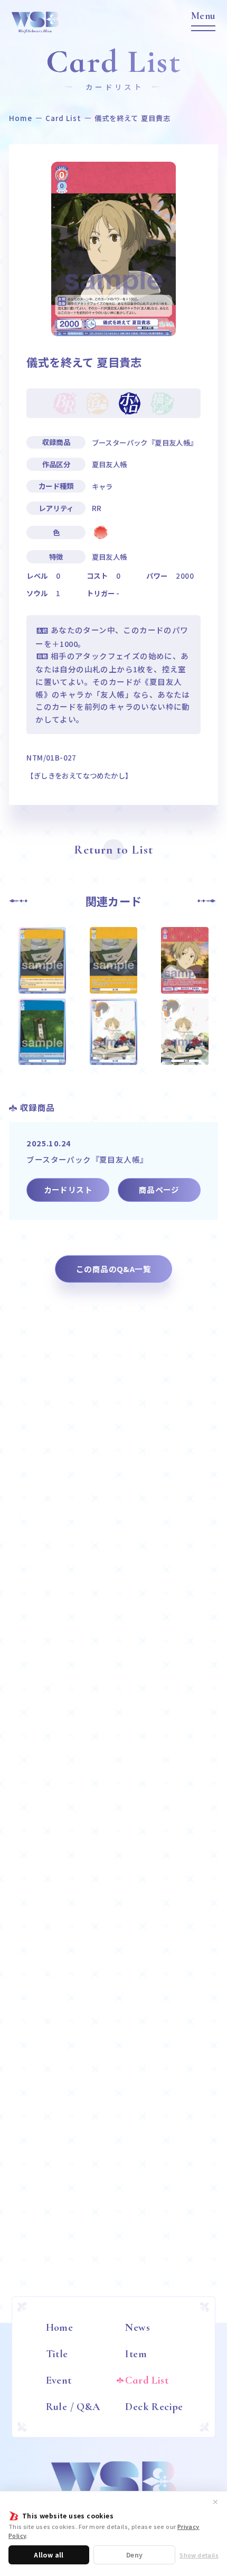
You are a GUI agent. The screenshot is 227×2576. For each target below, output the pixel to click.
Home (21, 118)
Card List (64, 118)
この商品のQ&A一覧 (113, 1269)
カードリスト (68, 1189)
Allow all (49, 2555)
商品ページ (159, 1189)
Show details (199, 2555)
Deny (135, 2555)
